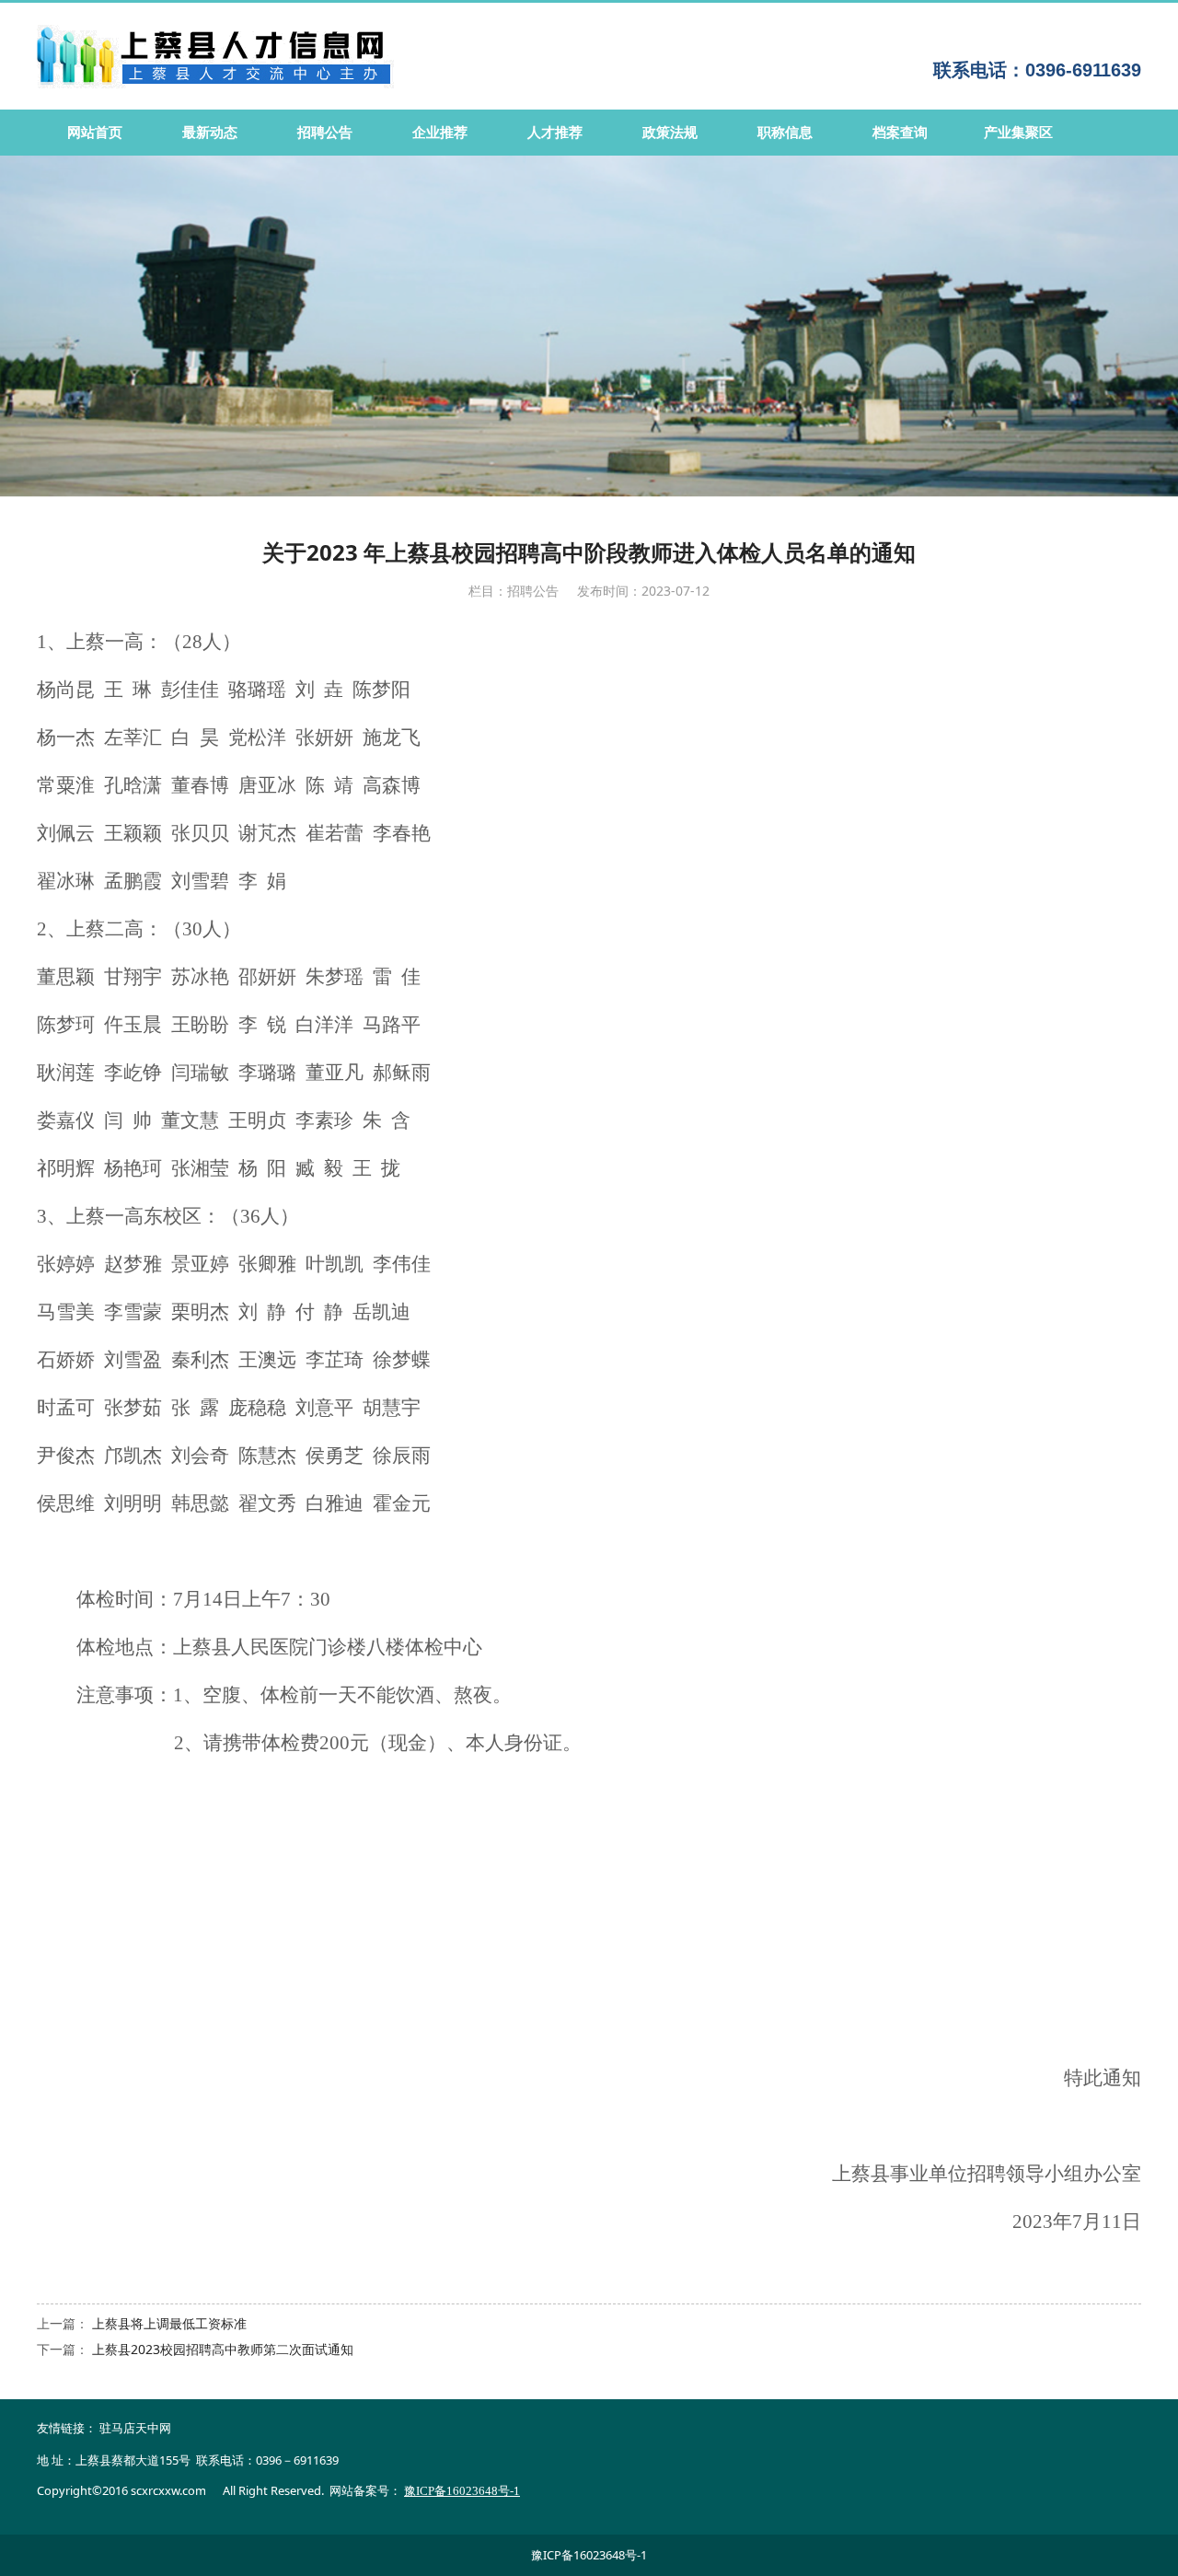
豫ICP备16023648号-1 (589, 2555)
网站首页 (95, 132)
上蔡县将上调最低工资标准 (169, 2323)
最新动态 (210, 132)
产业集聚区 (1018, 132)
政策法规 (670, 132)
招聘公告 (325, 132)
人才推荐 (555, 132)
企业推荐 (440, 132)
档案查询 (900, 132)
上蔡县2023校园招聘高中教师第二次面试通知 (223, 2349)
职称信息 (785, 132)
